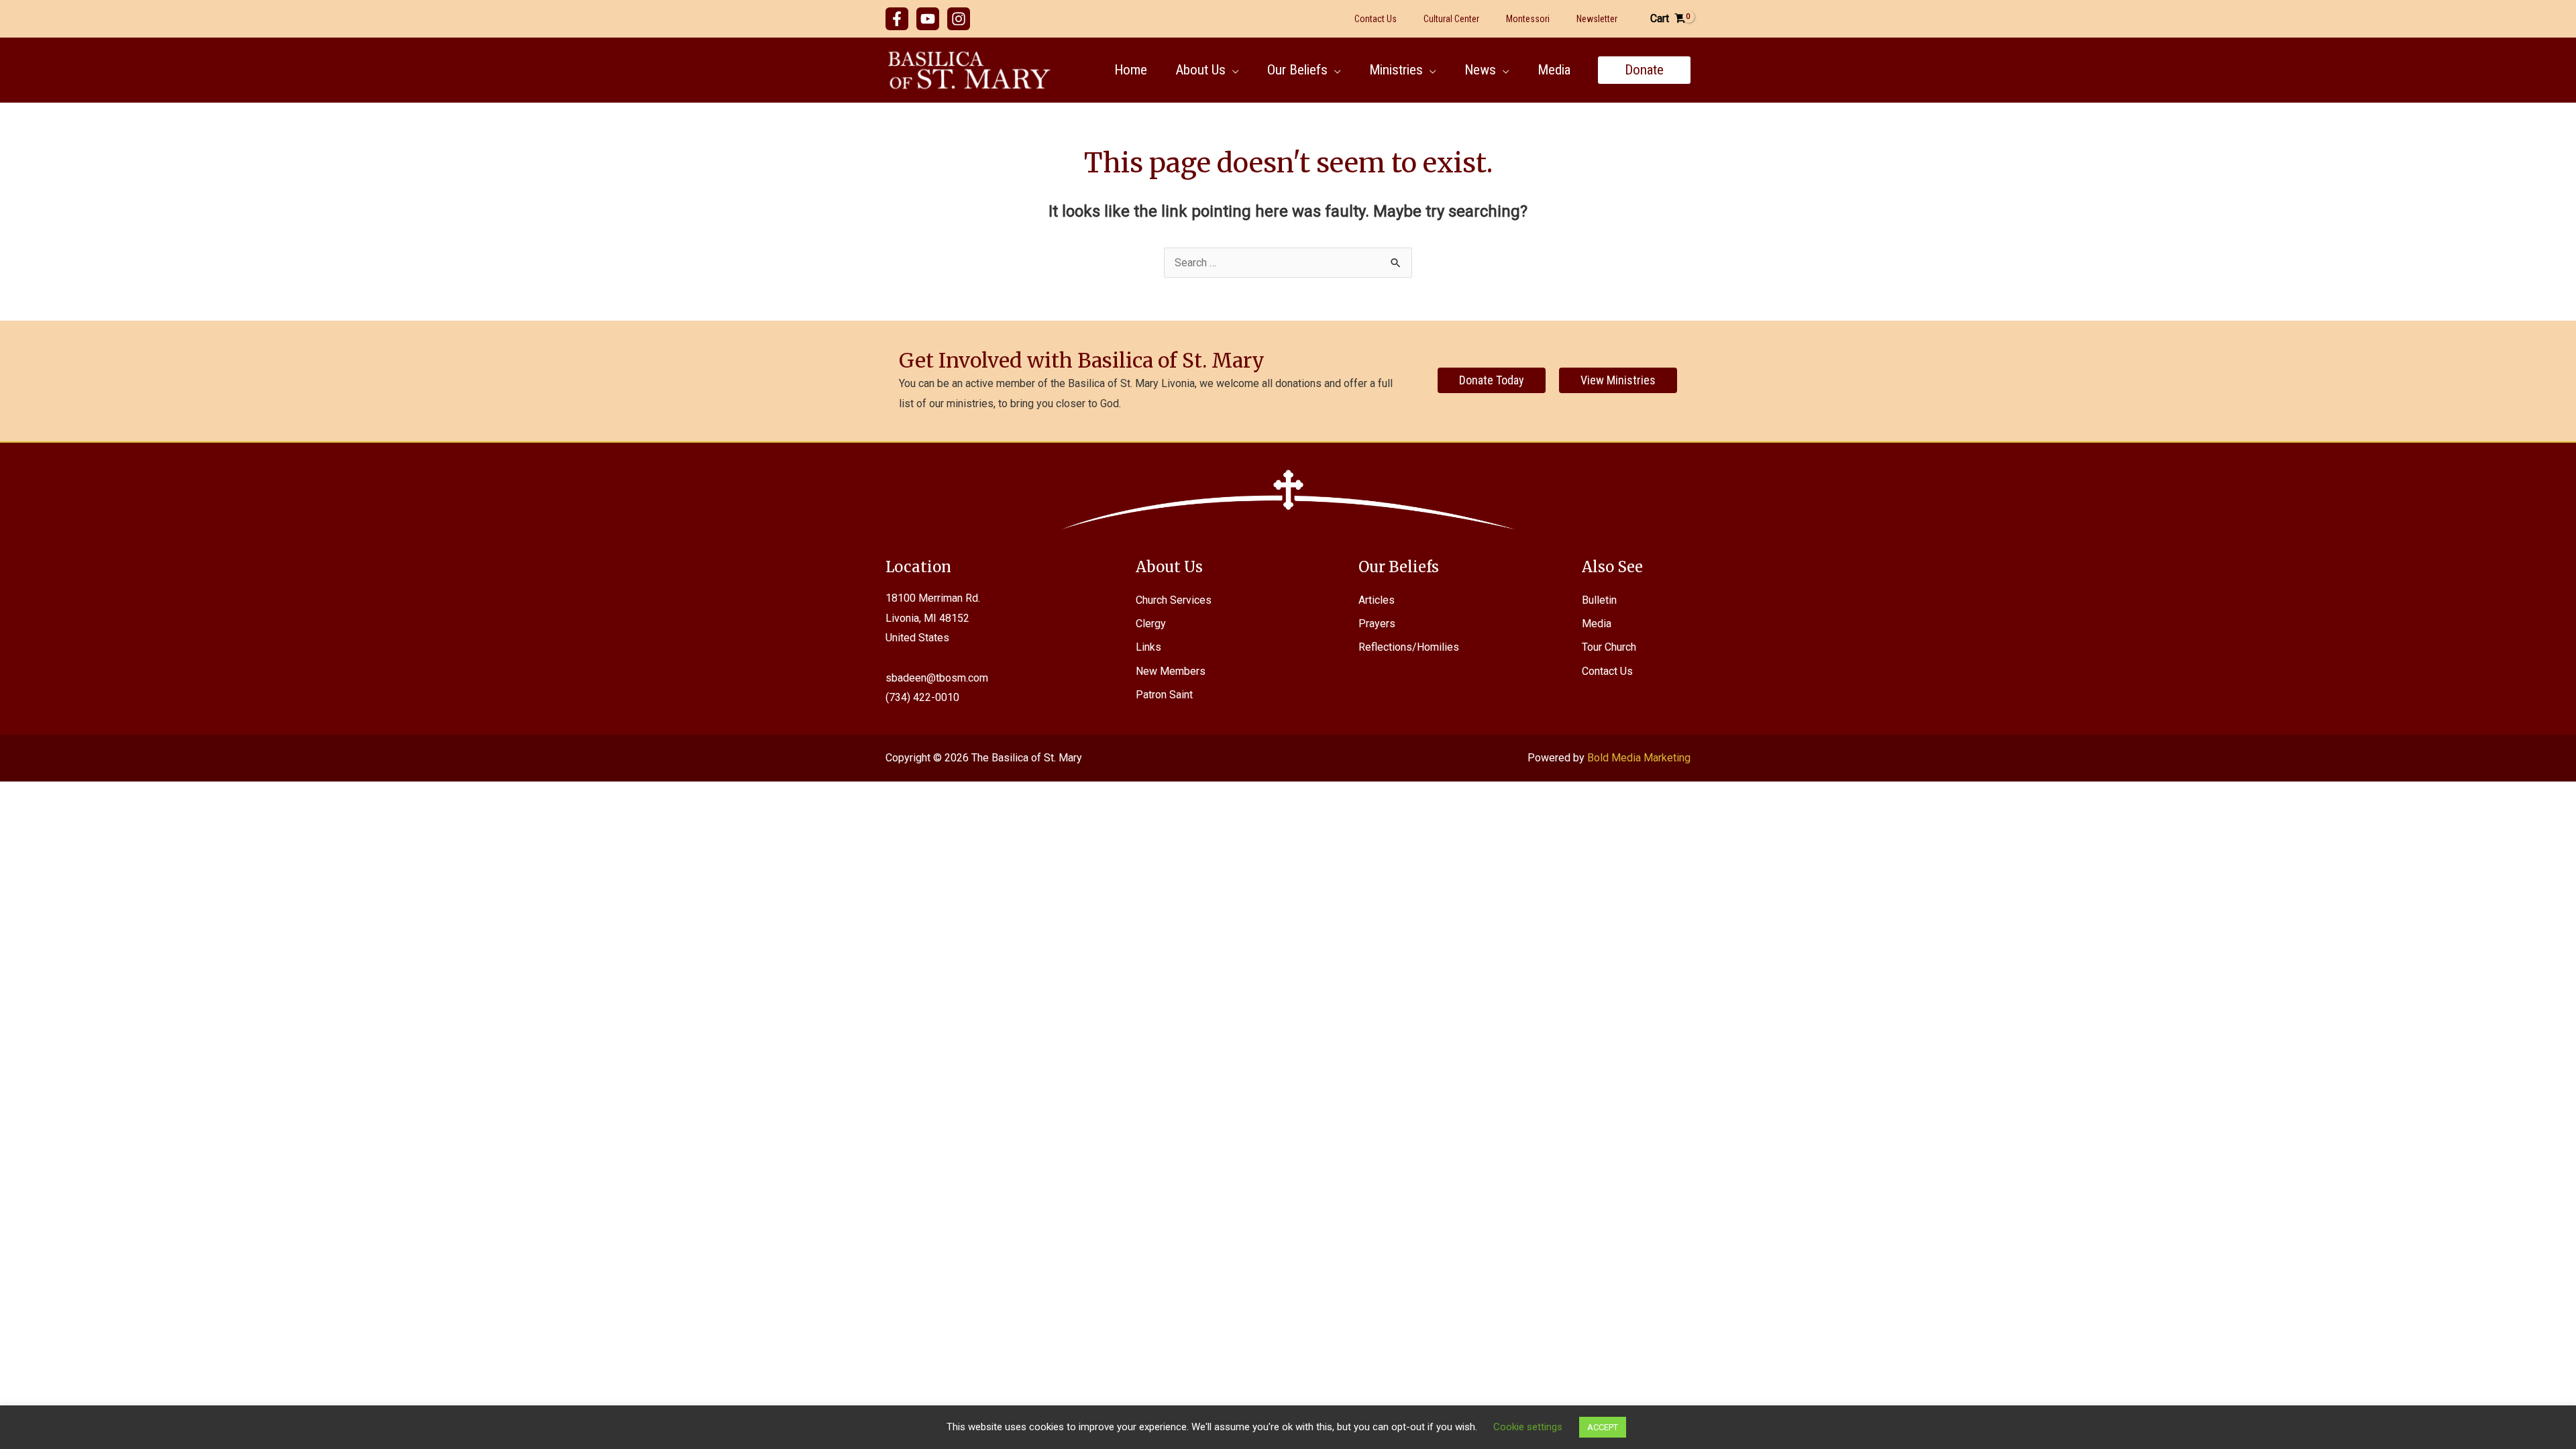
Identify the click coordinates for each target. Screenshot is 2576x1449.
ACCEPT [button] (1603, 1427)
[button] (1232, 70)
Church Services (1174, 600)
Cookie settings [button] (1528, 1427)
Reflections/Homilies (1409, 647)
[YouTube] (928, 19)
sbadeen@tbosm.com (937, 678)
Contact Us (1607, 671)
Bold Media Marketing (1639, 758)
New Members (1171, 671)
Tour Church (1609, 647)
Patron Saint (1164, 695)
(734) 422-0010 (922, 697)
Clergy (1151, 624)
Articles (1377, 600)
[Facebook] (897, 19)
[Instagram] (959, 19)
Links (1148, 647)
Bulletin (1599, 600)
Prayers (1377, 624)
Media (1597, 624)
